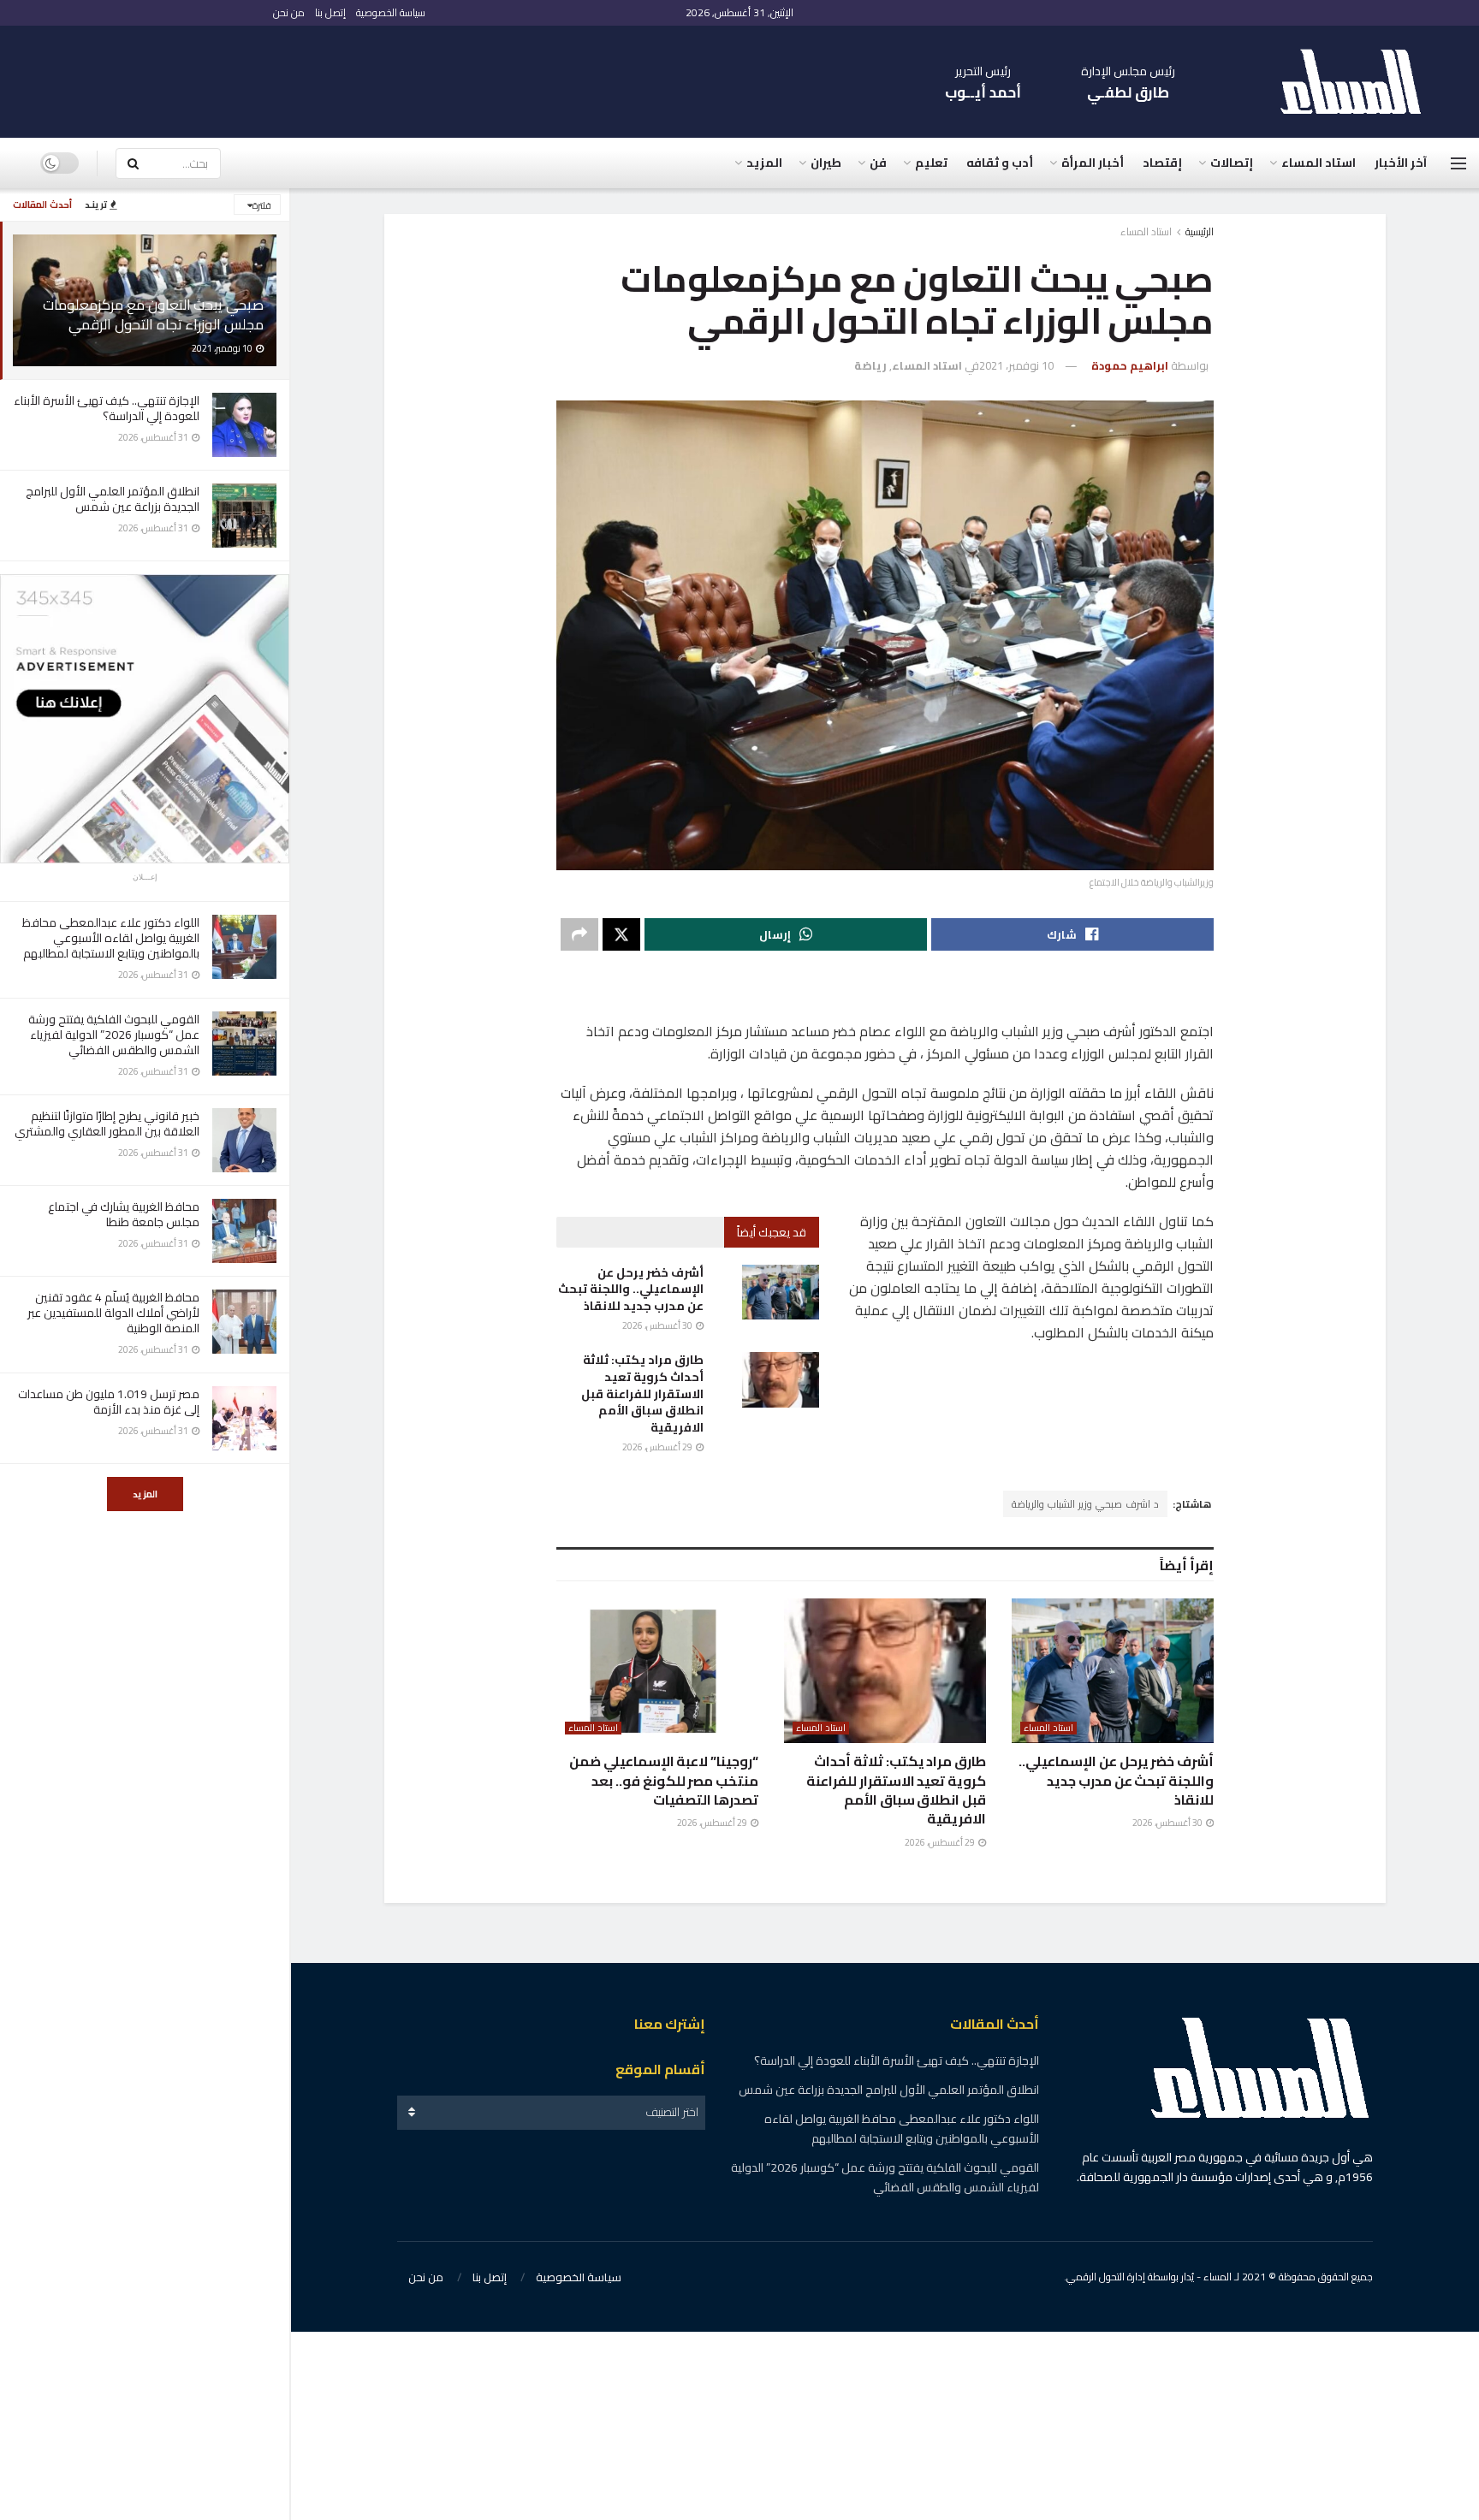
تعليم (931, 163)
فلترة (262, 205)
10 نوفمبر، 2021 (1016, 365)
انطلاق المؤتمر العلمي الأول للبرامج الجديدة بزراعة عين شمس (113, 499)
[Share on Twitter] (621, 934)
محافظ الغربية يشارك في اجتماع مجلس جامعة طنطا (124, 1214)
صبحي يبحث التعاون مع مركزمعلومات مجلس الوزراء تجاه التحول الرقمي (153, 314)
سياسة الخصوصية (391, 12)
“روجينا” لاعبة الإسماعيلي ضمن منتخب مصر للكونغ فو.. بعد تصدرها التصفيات (664, 1780)
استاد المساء (1319, 163)
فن (878, 163)
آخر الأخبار (1401, 163)
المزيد (145, 1494)
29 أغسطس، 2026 (658, 1447)
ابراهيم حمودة (1130, 365)
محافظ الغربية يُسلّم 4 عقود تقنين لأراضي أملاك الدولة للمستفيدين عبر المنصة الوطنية (113, 1313)
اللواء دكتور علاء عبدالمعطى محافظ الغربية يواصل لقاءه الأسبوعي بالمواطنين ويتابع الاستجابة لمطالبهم (111, 938)
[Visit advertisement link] (145, 719)
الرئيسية (1200, 231)
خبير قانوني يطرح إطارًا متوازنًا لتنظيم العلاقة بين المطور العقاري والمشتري (107, 1124)
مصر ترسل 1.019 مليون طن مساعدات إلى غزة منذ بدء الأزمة (109, 1402)
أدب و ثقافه (1000, 163)
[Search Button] (133, 163)
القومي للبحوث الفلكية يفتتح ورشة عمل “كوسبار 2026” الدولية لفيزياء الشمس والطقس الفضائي (114, 1035)
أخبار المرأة (1093, 163)
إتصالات (1232, 163)
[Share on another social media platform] (579, 934)
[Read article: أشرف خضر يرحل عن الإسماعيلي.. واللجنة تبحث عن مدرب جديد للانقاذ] (781, 1292)
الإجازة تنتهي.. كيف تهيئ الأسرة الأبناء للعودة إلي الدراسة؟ (107, 408)
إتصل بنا (330, 12)
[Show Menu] (1458, 163)
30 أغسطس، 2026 (658, 1325)
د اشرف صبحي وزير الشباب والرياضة (1085, 1504)
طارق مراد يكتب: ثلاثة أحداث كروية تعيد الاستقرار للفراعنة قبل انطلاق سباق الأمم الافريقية (642, 1393)
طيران (826, 163)
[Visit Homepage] (1359, 82)
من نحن (289, 12)
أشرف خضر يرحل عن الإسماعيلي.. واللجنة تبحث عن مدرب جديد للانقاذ (631, 1289)
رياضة (870, 365)
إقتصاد (1162, 163)
